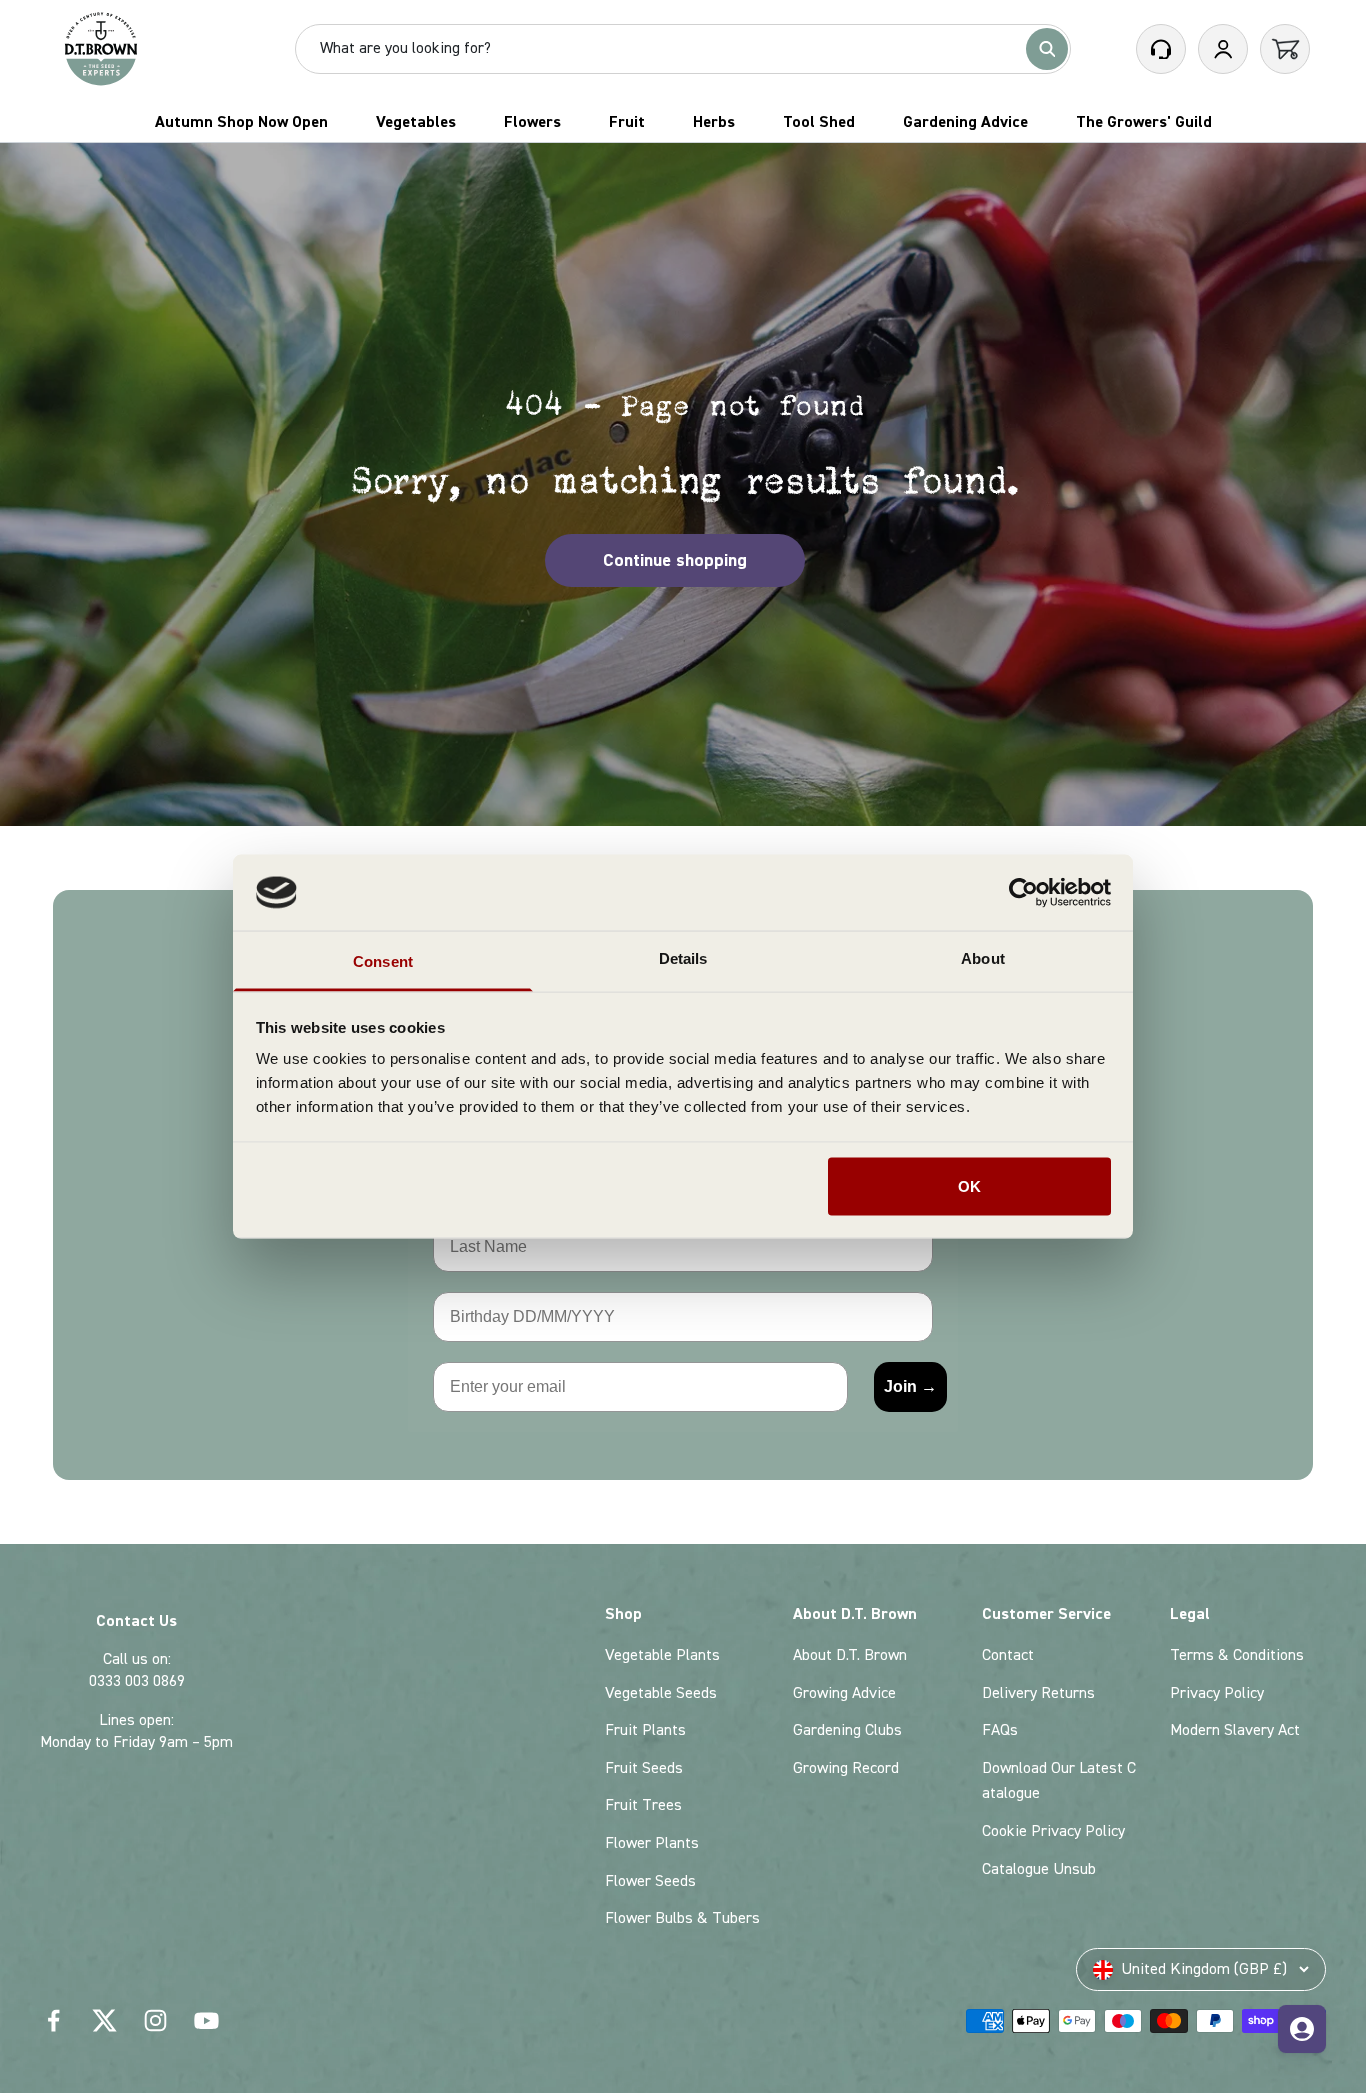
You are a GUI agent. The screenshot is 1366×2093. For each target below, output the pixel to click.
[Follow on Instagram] (155, 2020)
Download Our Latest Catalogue (1059, 1781)
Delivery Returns (1038, 1693)
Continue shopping (675, 560)
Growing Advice (844, 1693)
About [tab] (983, 958)
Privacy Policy (1217, 1693)
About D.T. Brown (850, 1655)
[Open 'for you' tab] (1302, 2029)
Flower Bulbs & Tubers (682, 1918)
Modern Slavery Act (1235, 1730)
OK (969, 1185)
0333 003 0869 (137, 1681)
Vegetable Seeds (661, 1693)
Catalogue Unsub (1039, 1869)
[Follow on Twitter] (104, 2020)
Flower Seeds (650, 1881)
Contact (1008, 1655)
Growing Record (846, 1768)
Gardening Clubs (847, 1730)
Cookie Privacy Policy (1053, 1831)
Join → (910, 1386)
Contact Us (136, 1621)
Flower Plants (652, 1843)
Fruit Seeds (644, 1768)
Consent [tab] (383, 961)
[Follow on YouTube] (206, 2020)
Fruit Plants (645, 1730)
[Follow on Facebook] (53, 2020)
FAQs (1000, 1730)
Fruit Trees (643, 1805)
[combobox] (669, 49)
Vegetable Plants (662, 1655)
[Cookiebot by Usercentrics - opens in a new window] (1023, 892)
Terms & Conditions (1237, 1655)
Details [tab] (683, 958)
